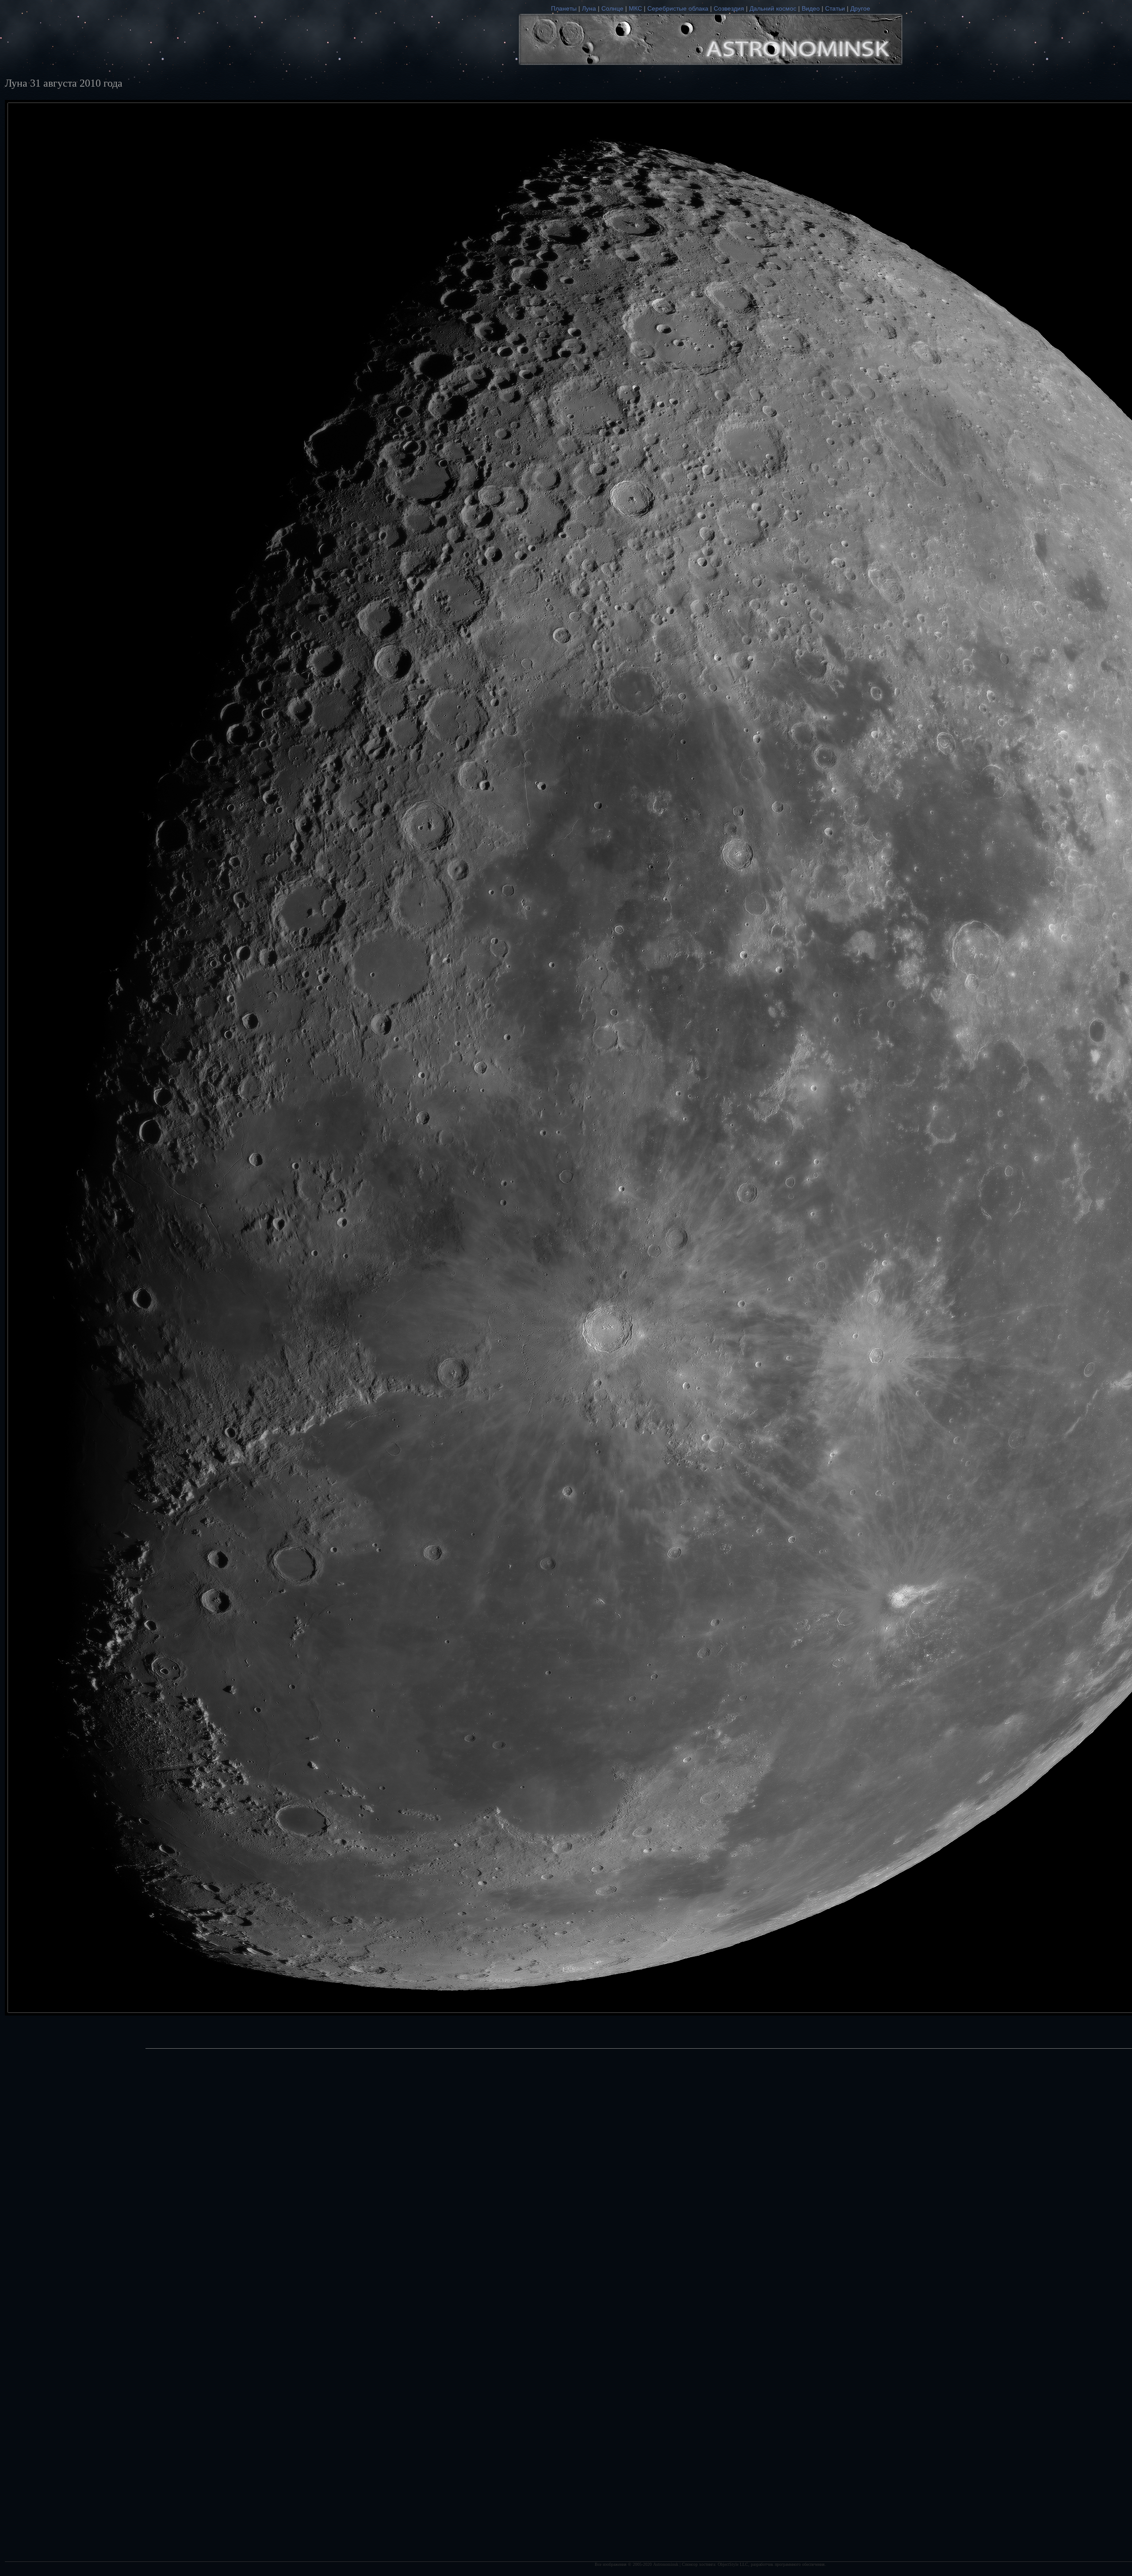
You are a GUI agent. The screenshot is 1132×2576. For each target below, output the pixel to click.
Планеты (564, 8)
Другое (860, 8)
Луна (589, 8)
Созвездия (729, 8)
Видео (811, 8)
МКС (635, 8)
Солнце (612, 8)
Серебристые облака (678, 8)
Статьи (835, 8)
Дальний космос (773, 8)
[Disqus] (711, 2418)
